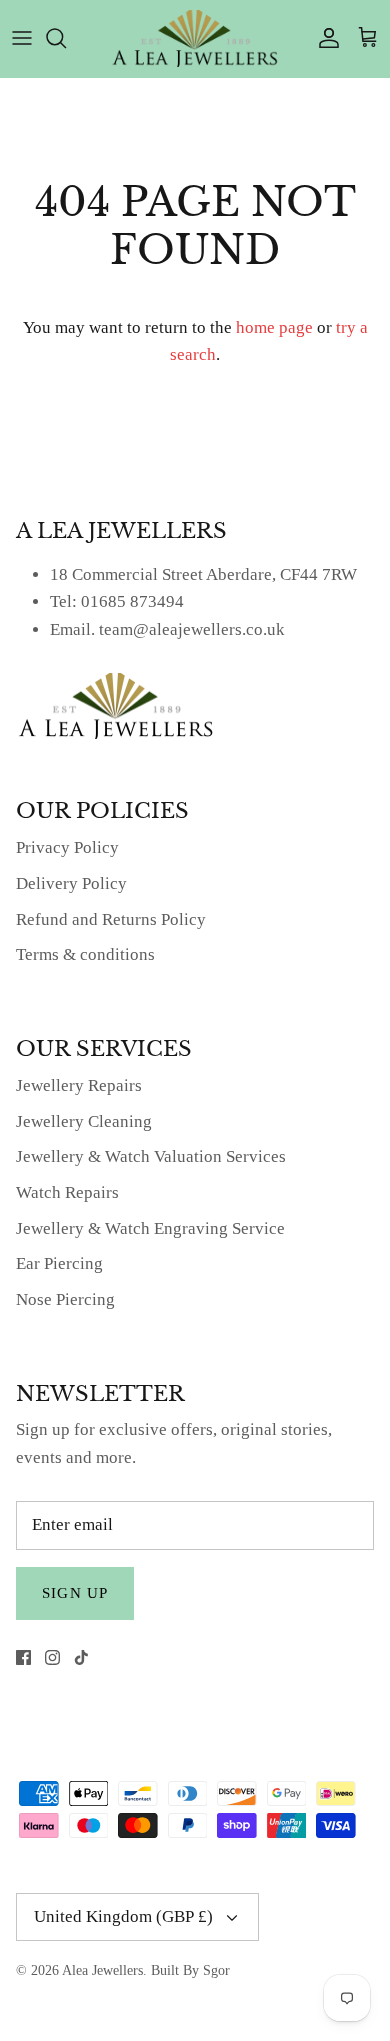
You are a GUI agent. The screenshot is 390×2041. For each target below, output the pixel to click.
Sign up (75, 1593)
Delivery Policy (71, 883)
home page (274, 327)
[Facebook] (23, 1657)
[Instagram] (52, 1657)
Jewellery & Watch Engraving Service (150, 1228)
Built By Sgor (190, 1970)
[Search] (66, 38)
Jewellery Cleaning (84, 1121)
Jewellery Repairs (79, 1085)
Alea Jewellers (102, 1970)
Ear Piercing (59, 1263)
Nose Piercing (65, 1299)
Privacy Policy (67, 847)
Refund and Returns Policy (111, 919)
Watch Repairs (67, 1192)
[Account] (324, 38)
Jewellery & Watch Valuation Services (151, 1156)
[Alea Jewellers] (195, 38)
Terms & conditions (85, 954)
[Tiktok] (81, 1657)
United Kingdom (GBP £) (123, 1916)
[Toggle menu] (22, 38)
